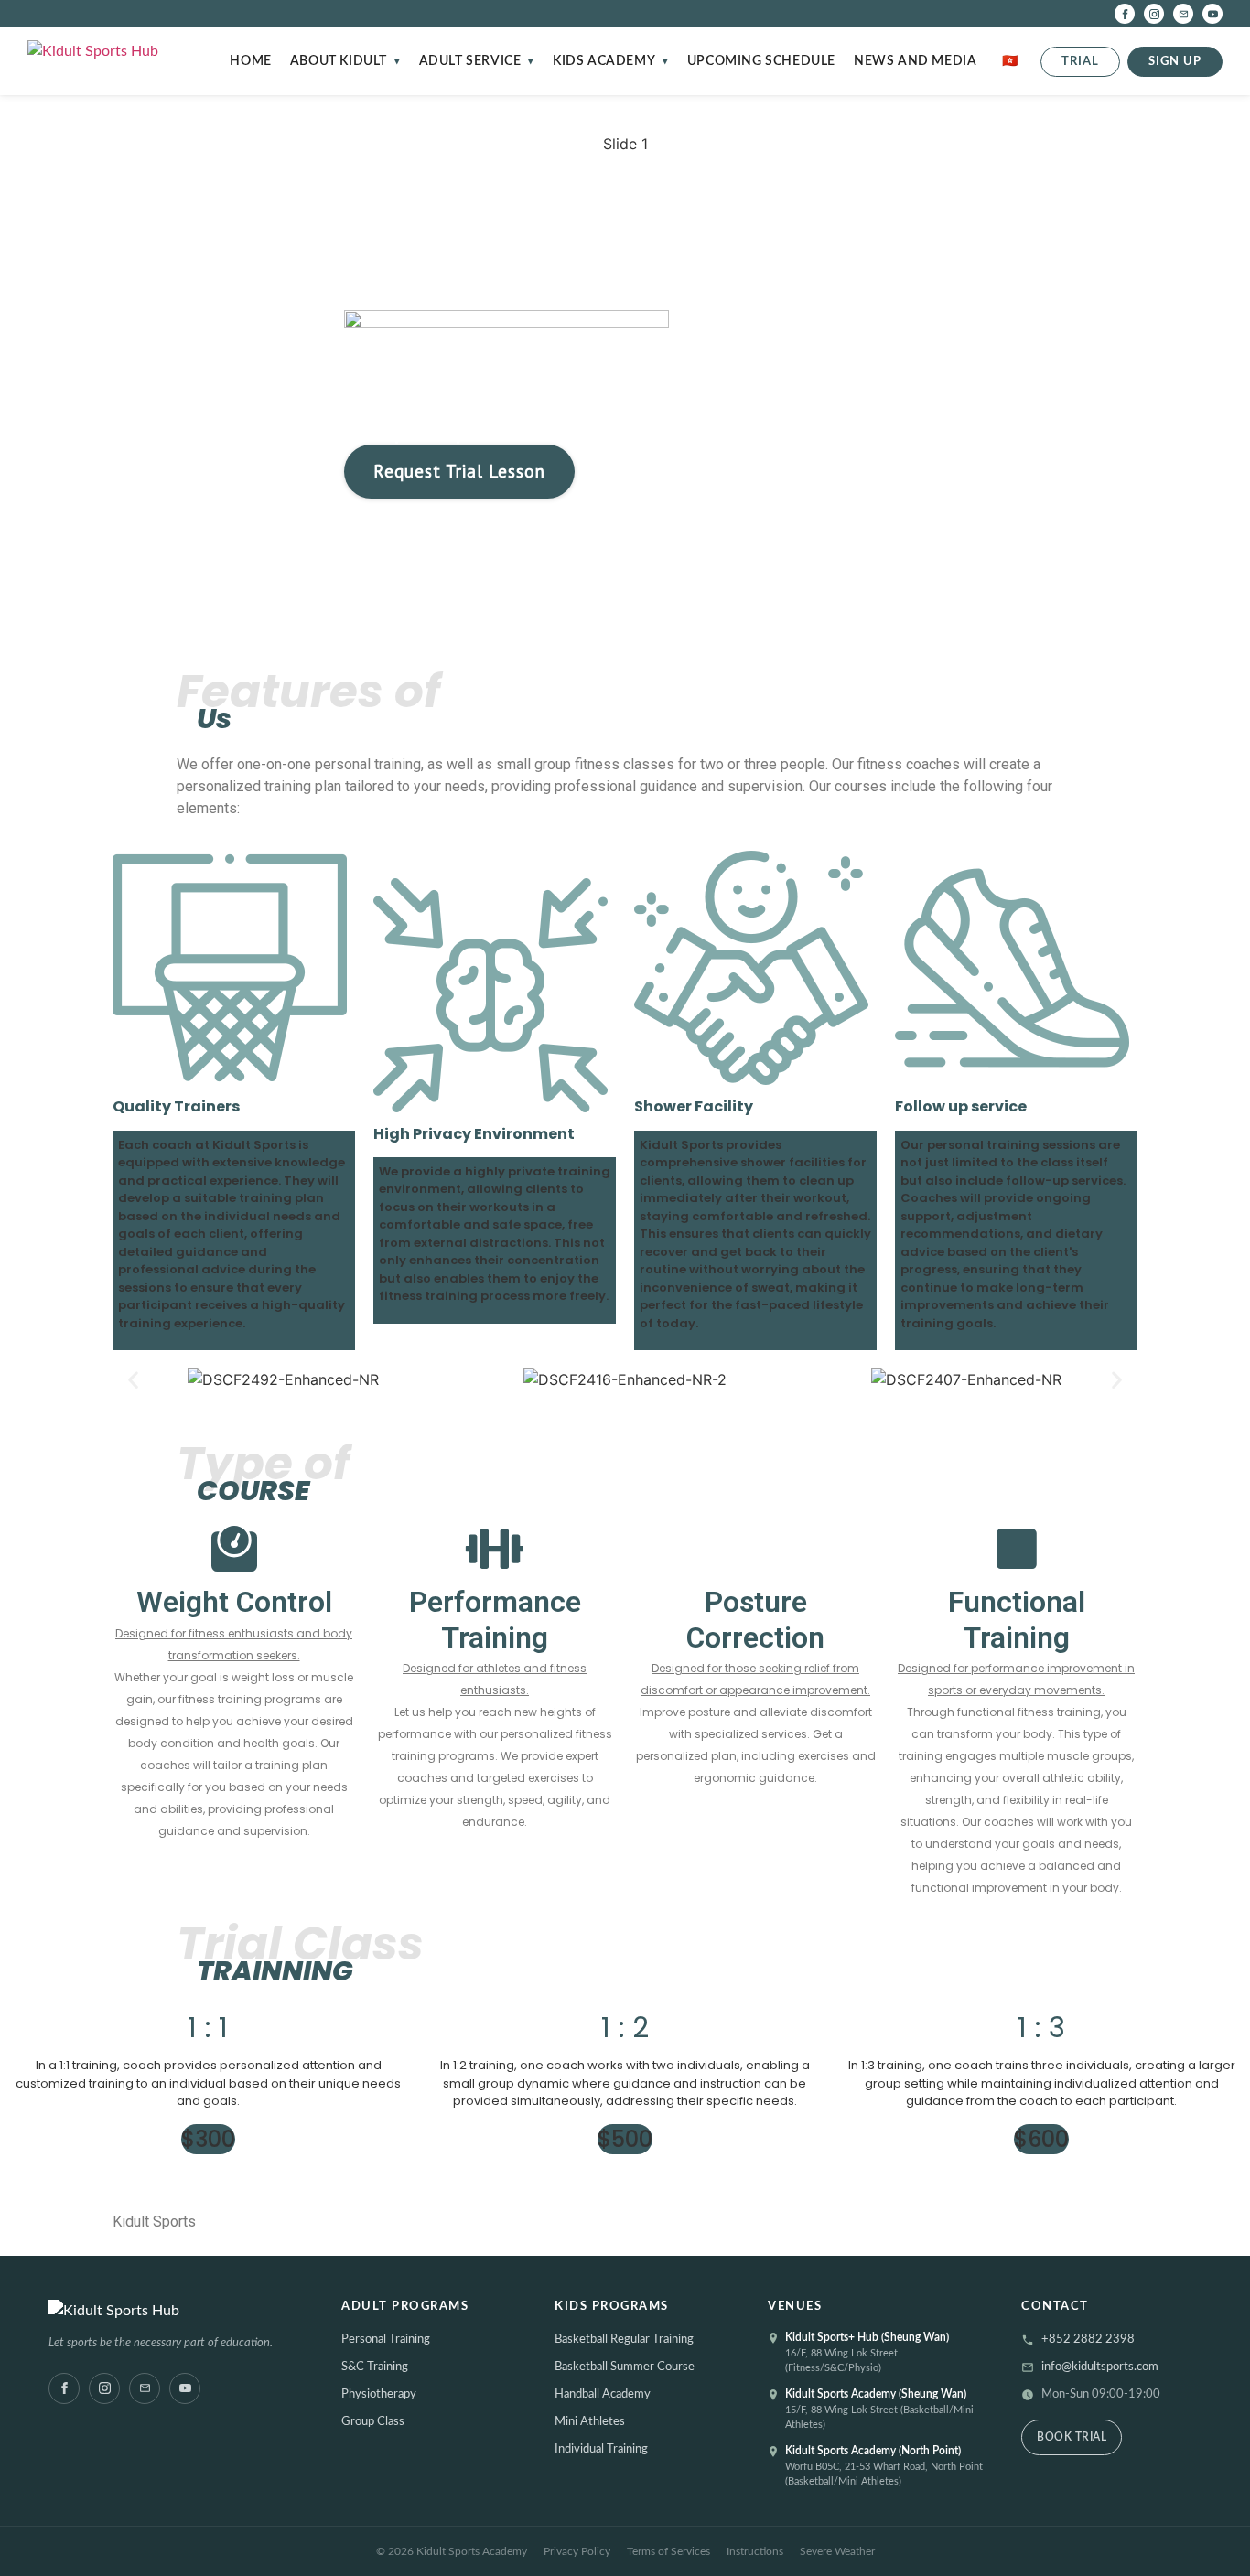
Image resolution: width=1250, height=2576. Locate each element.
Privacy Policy (577, 2551)
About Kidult (339, 61)
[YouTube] (1212, 14)
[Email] (1183, 14)
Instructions (755, 2551)
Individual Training (601, 2449)
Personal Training (386, 2340)
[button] (133, 1380)
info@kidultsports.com (1100, 2367)
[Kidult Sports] (178, 2311)
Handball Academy (603, 2394)
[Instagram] (1154, 14)
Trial (1080, 62)
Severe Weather (837, 2551)
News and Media (915, 61)
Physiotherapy (379, 2394)
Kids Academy (604, 61)
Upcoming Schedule (761, 61)
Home (250, 61)
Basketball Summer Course (625, 2367)
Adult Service (470, 61)
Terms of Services (668, 2551)
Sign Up (1175, 62)
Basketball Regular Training (624, 2340)
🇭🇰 (1010, 61)
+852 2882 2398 (1088, 2340)
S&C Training (375, 2367)
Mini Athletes (590, 2422)
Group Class (373, 2422)
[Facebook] (1125, 14)
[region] (625, 343)
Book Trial (1072, 2437)
